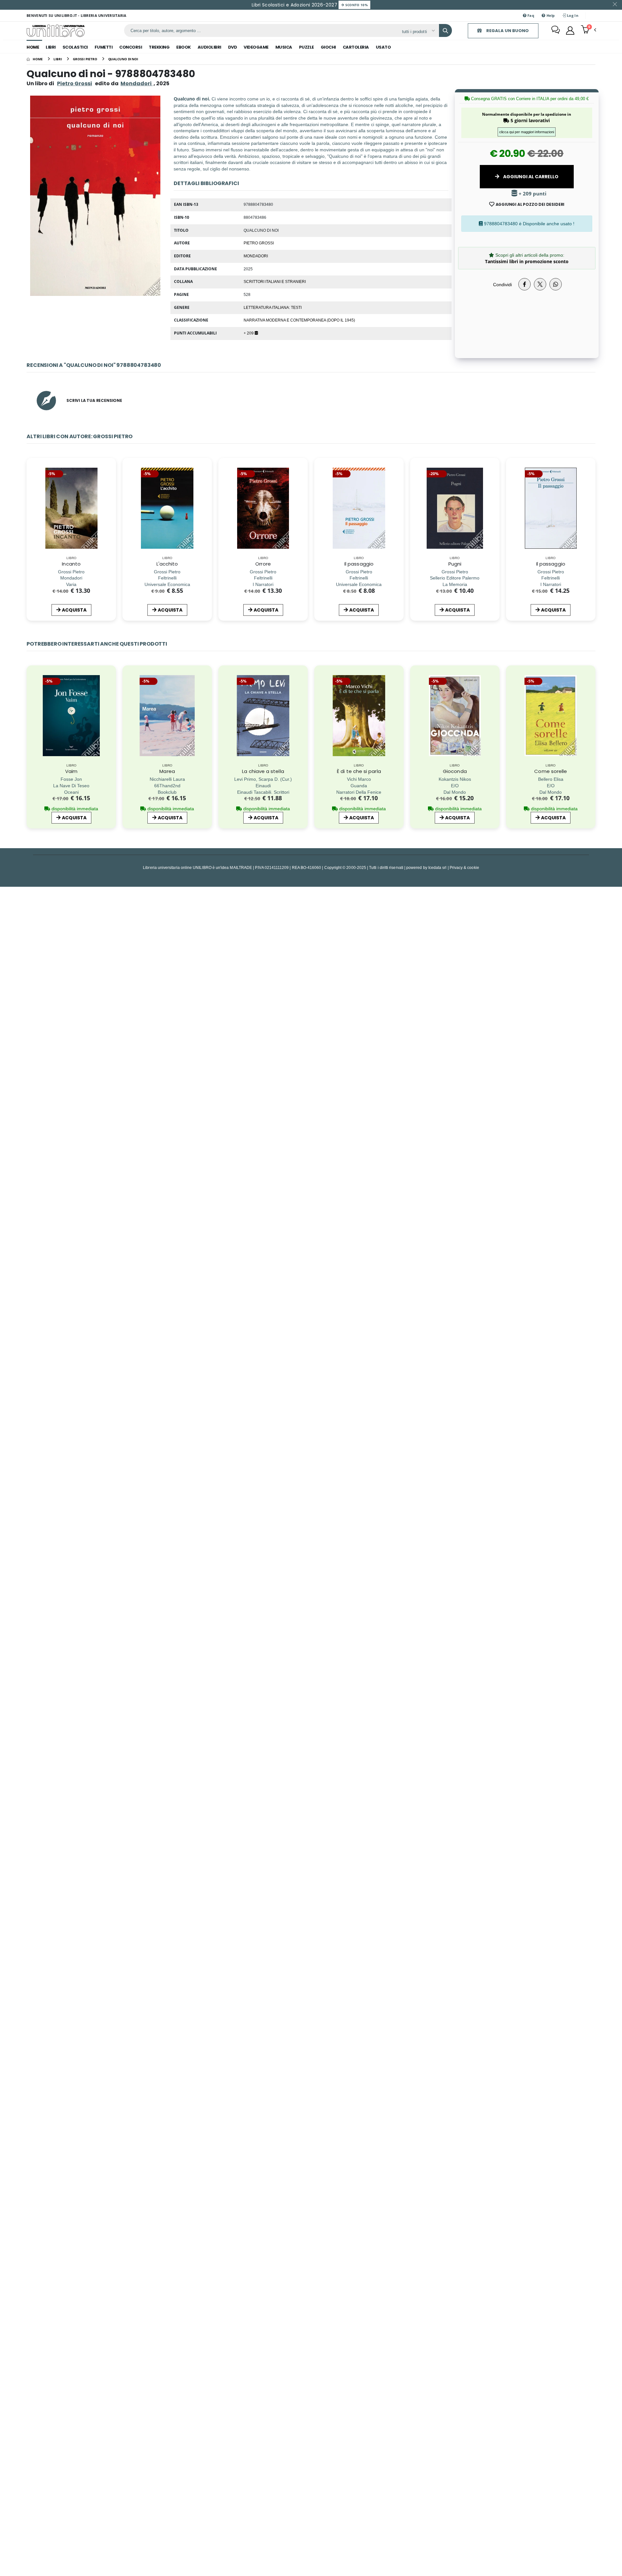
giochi (328, 47)
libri (51, 47)
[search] (445, 30)
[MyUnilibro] (570, 30)
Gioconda (455, 771)
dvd (233, 47)
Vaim (71, 771)
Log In (572, 15)
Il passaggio (359, 564)
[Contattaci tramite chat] (556, 30)
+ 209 (249, 333)
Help (550, 15)
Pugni (455, 564)
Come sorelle (551, 771)
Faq (530, 15)
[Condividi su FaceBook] (524, 284)
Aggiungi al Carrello (530, 177)
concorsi (131, 47)
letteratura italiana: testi (273, 307)
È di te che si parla (359, 771)
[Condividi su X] (540, 284)
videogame (256, 47)
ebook (184, 47)
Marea (167, 771)
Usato (383, 47)
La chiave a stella (263, 771)
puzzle (306, 47)
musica (284, 47)
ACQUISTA (74, 610)
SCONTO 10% (356, 5)
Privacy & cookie (464, 867)
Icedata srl (438, 867)
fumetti (104, 47)
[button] (588, 30)
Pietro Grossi (75, 83)
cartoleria (356, 47)
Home (33, 47)
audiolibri (209, 47)
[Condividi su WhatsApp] (556, 284)
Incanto (71, 564)
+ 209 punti (532, 194)
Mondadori (256, 256)
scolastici (75, 47)
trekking (159, 47)
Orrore (263, 564)
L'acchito (167, 564)
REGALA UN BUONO (507, 31)
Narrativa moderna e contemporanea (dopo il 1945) (299, 320)
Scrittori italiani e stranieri (275, 281)
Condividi (502, 284)
